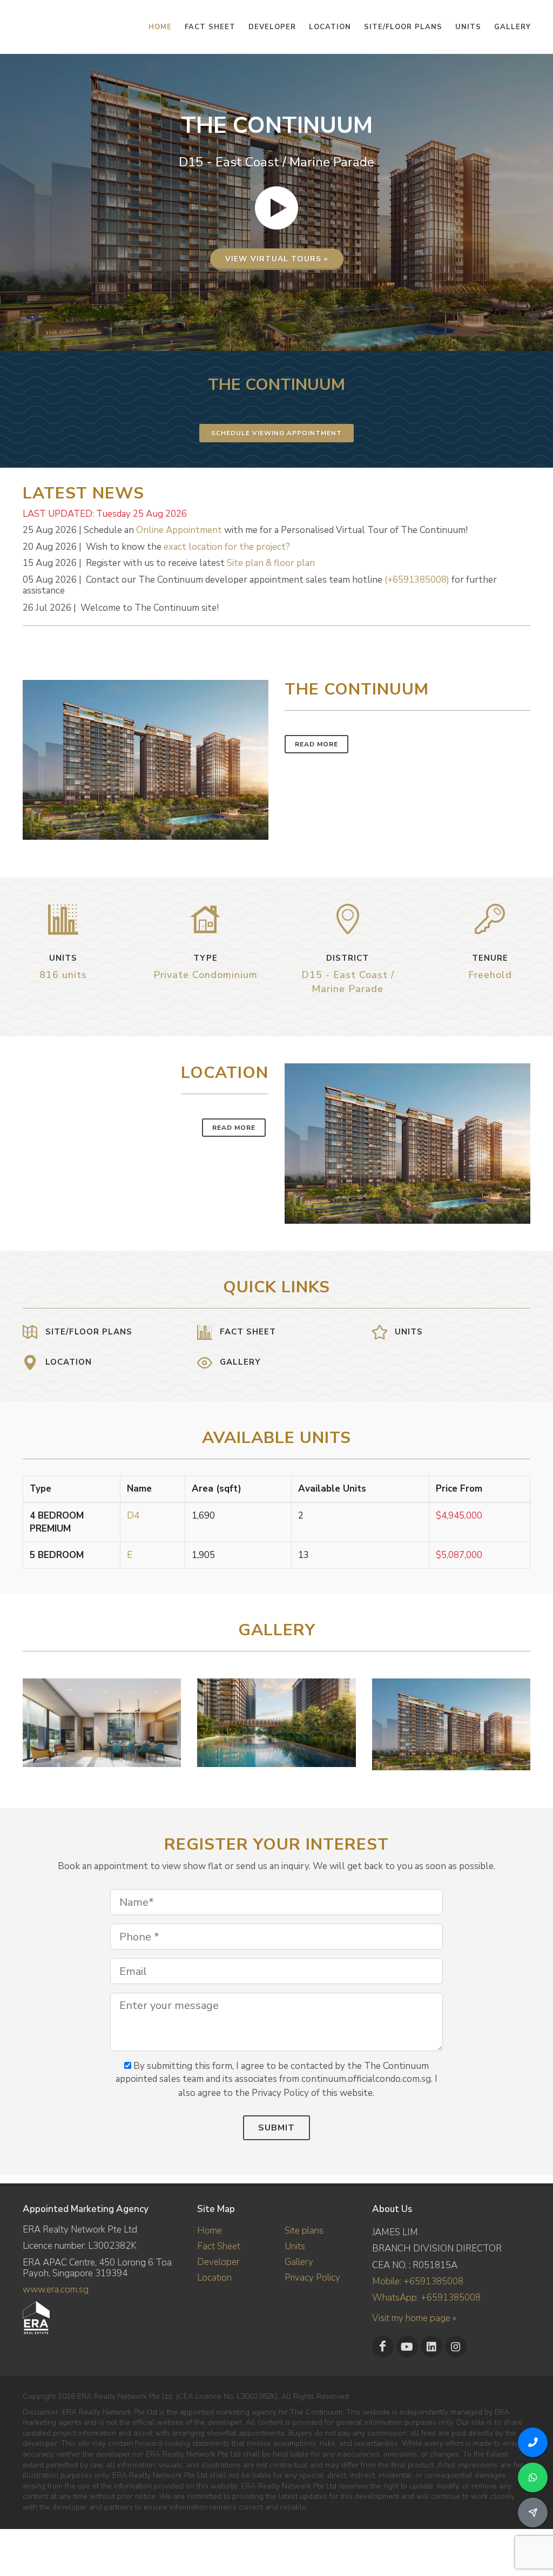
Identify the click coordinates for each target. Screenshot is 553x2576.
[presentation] (521, 1719)
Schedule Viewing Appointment (276, 433)
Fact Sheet (219, 2246)
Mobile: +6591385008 (418, 2281)
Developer (218, 2262)
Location (214, 2278)
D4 (133, 1516)
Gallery (299, 2262)
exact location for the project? (227, 547)
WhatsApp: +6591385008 (426, 2298)
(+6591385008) (417, 580)
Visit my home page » (414, 2318)
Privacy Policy (312, 2278)
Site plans (304, 2231)
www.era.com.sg (56, 2290)
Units (295, 2246)
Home (210, 2231)
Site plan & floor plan (271, 563)
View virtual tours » (277, 259)
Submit (276, 2128)
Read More (316, 744)
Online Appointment (179, 530)
